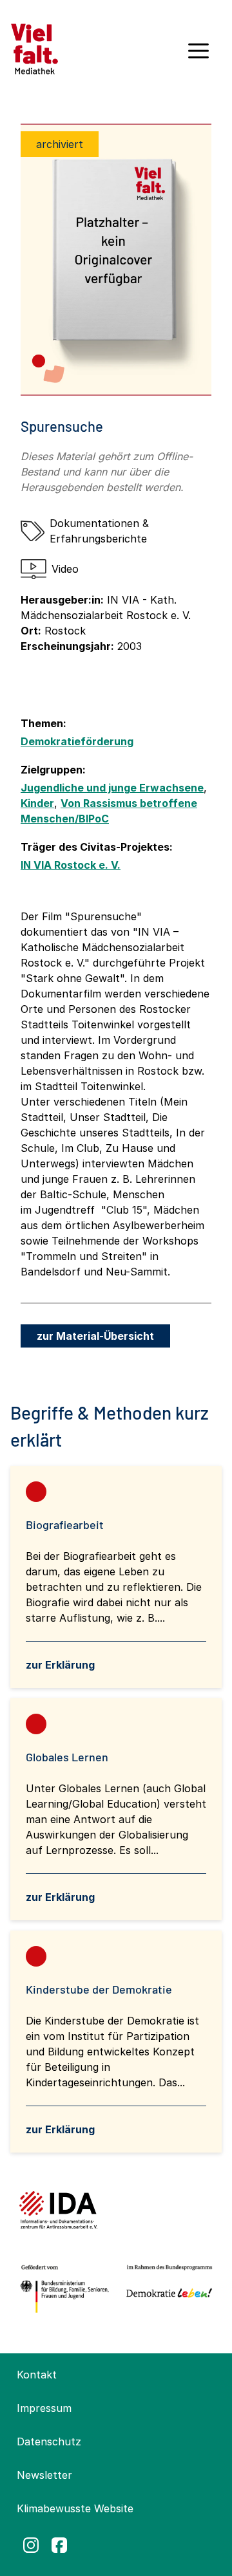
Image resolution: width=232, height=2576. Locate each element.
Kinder (37, 803)
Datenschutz (49, 2442)
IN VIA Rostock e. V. (71, 865)
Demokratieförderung (77, 741)
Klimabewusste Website (75, 2508)
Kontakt (37, 2375)
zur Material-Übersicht (95, 1336)
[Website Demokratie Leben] (167, 2289)
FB (59, 2545)
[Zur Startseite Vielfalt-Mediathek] (34, 48)
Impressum (44, 2408)
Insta (31, 2545)
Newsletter (44, 2475)
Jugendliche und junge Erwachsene (112, 788)
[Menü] (198, 55)
